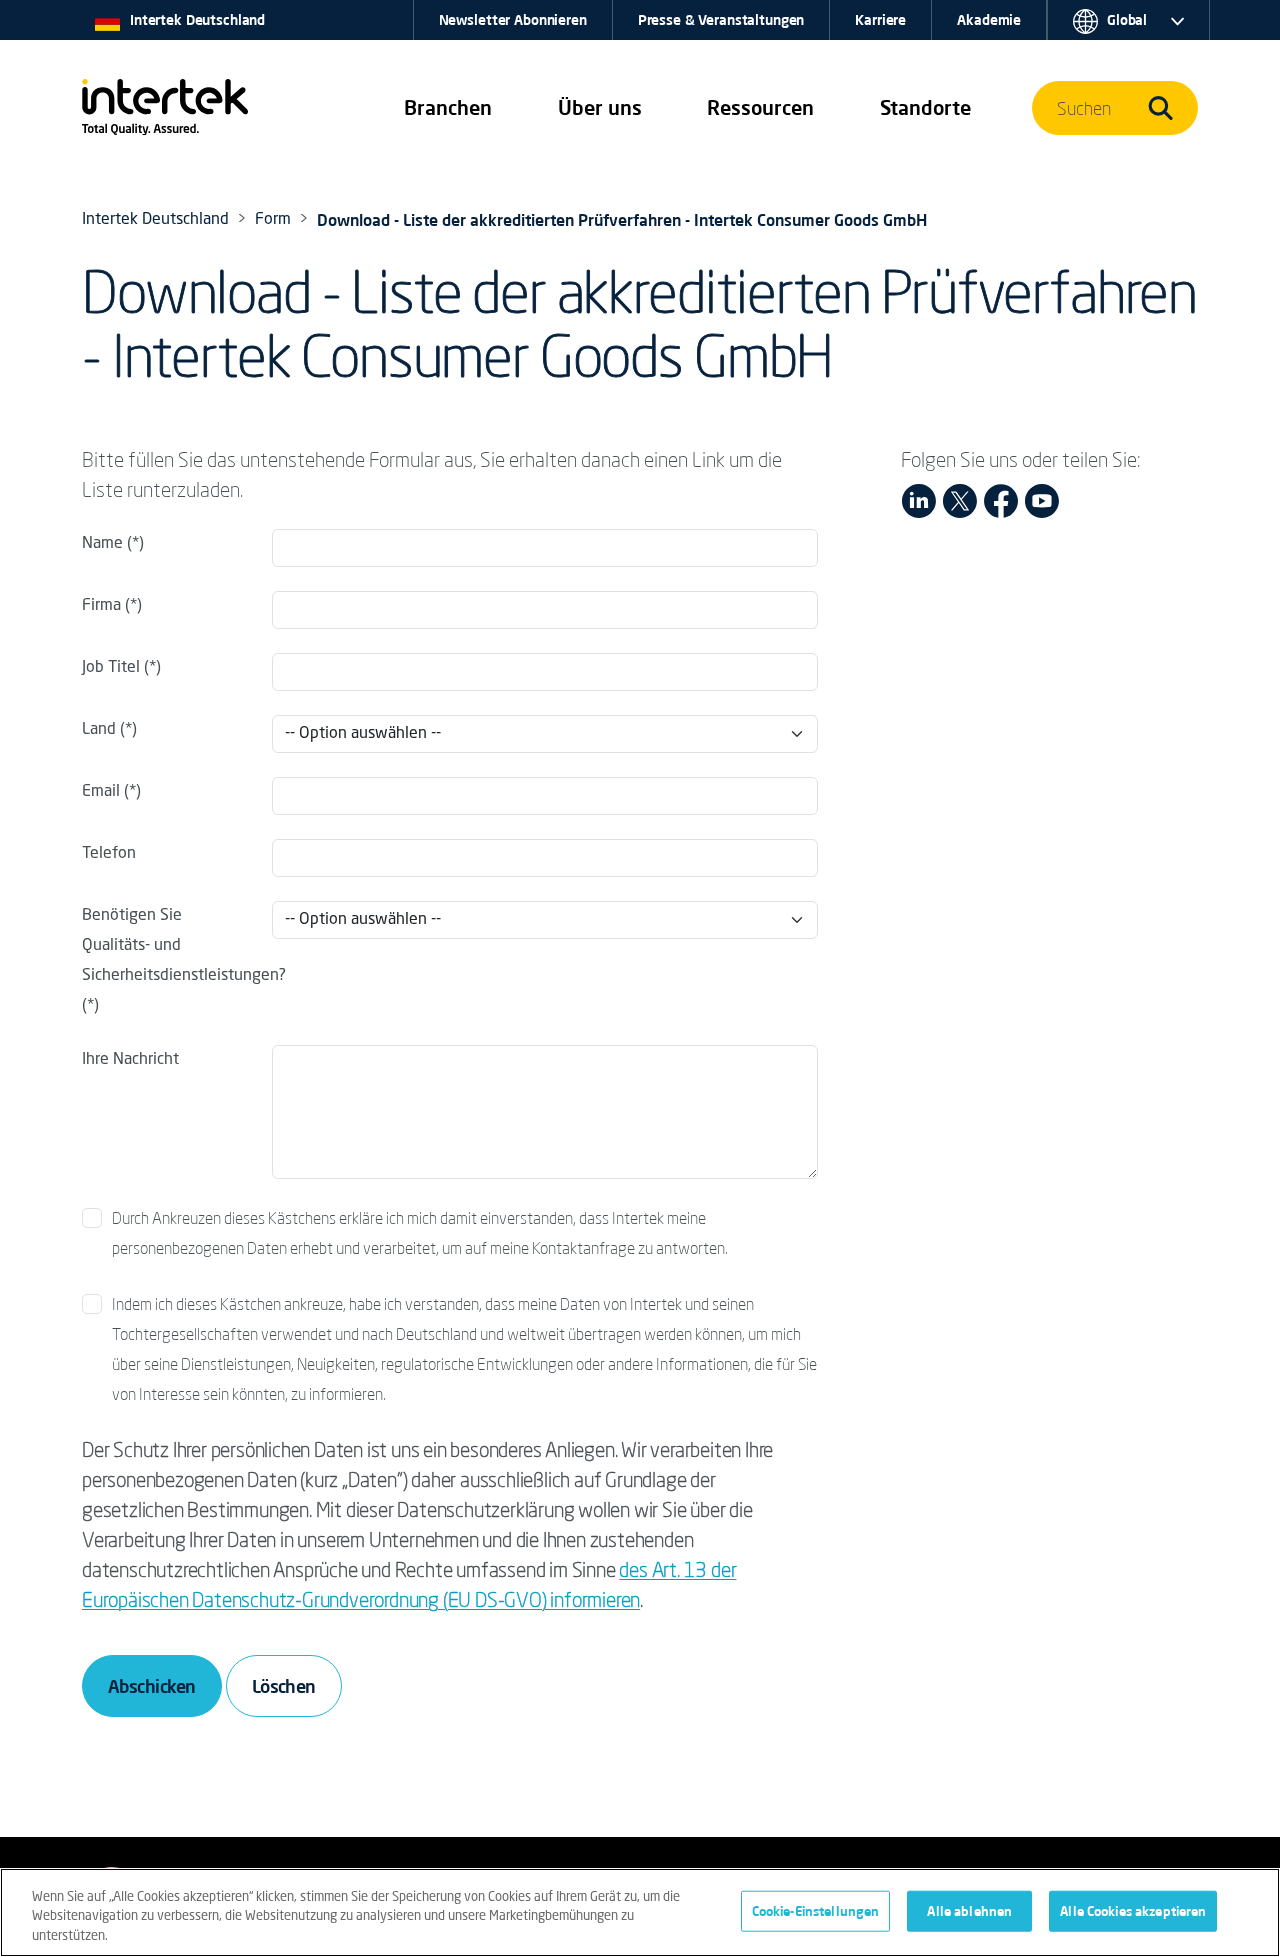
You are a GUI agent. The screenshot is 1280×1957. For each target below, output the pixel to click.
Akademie (989, 20)
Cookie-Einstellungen (816, 1910)
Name (102, 544)
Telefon (109, 854)
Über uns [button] (600, 107)
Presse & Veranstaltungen (721, 20)
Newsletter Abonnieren (513, 20)
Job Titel (111, 668)
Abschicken (152, 1686)
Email (101, 792)
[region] (640, 1912)
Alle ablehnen (969, 1910)
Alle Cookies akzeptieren (1133, 1910)
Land (101, 730)
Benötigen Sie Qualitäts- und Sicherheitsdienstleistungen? (171, 946)
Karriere (880, 20)
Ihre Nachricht (130, 1060)
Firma (101, 606)
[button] (448, 108)
